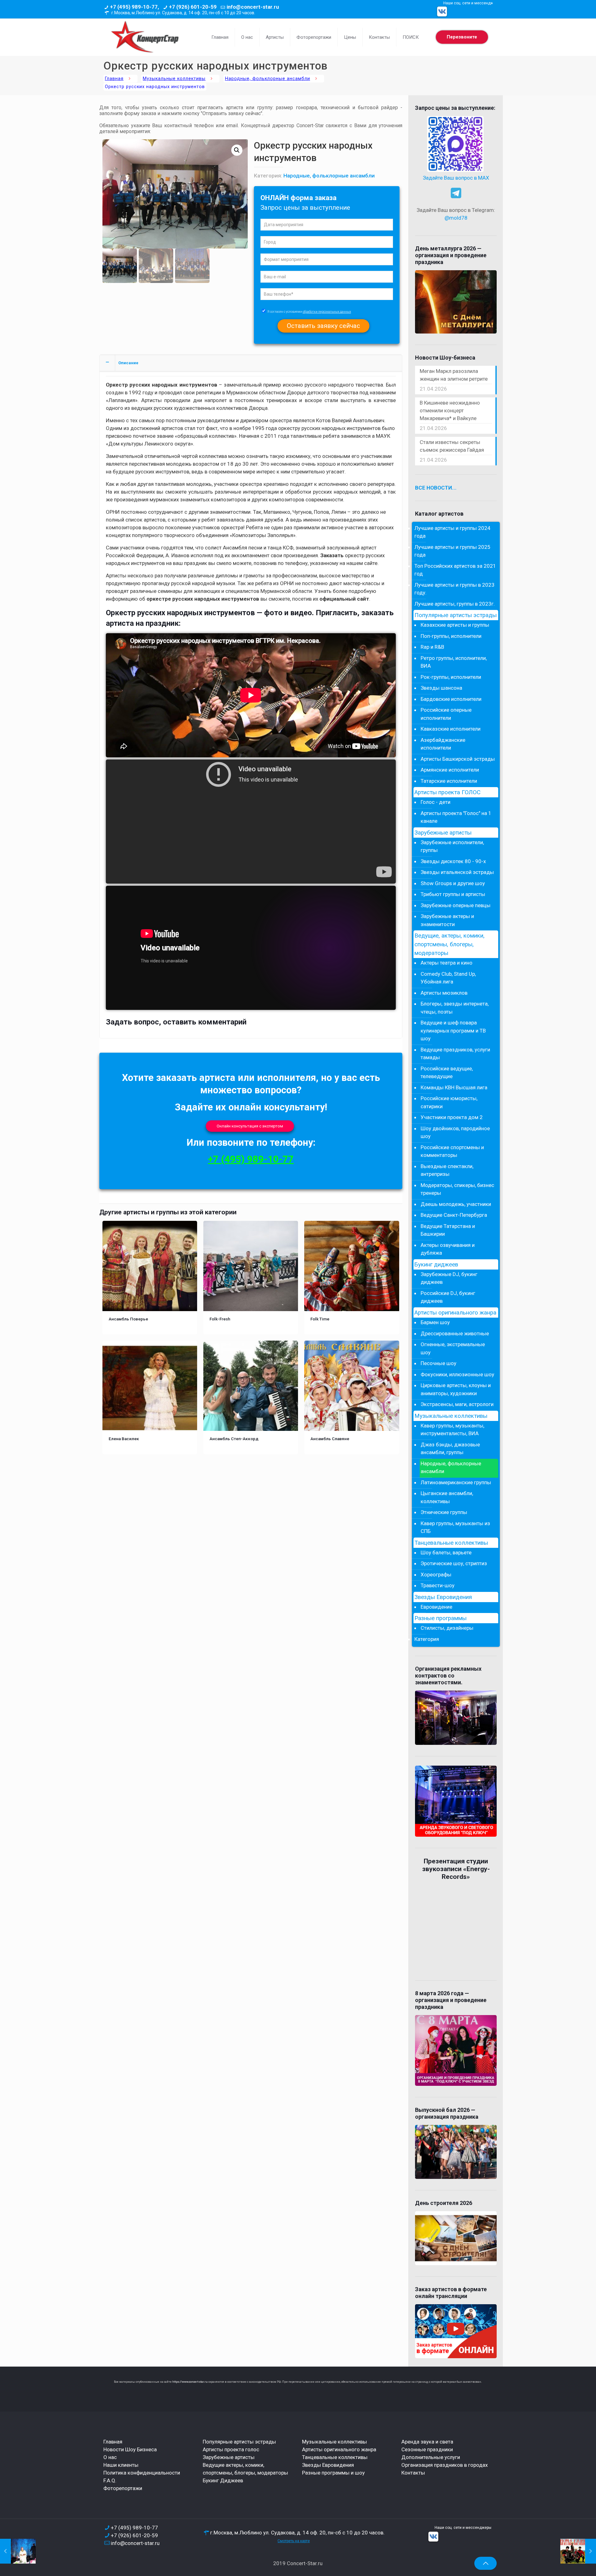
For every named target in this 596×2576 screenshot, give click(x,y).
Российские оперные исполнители (446, 714)
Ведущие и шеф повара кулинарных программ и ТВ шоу (453, 1030)
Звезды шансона (441, 688)
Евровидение (436, 1607)
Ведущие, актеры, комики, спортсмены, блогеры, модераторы (449, 944)
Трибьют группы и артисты (453, 894)
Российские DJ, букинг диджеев (448, 1297)
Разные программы (440, 1618)
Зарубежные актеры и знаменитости (447, 920)
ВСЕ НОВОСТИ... (436, 488)
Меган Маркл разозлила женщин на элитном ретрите (454, 375)
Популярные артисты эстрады (456, 615)
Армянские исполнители (450, 770)
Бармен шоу (435, 1322)
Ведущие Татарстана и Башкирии (448, 1230)
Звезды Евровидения (443, 1597)
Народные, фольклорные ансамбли (268, 79)
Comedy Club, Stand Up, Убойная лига (448, 978)
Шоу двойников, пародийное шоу (455, 1132)
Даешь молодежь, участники (456, 1204)
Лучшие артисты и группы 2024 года (452, 532)
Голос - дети (436, 802)
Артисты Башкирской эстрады (458, 759)
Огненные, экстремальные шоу (453, 1348)
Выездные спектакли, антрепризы (447, 1170)
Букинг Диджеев (223, 2480)
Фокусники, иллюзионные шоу (457, 1374)
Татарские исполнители (449, 781)
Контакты (413, 2473)
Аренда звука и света (427, 2442)
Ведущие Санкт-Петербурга (454, 1215)
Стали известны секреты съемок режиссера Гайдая (452, 446)
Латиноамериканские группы (456, 1482)
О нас (110, 2457)
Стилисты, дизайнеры (447, 1628)
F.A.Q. (110, 2480)
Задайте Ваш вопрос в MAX (456, 178)
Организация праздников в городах (445, 2465)
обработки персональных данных (327, 312)
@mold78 (456, 218)
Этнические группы (444, 1512)
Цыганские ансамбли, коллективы (447, 1497)
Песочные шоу (438, 1363)
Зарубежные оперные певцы (456, 905)
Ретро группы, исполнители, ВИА (454, 662)
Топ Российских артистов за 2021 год (455, 570)
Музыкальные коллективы (174, 79)
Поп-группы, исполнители (451, 636)
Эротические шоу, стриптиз (454, 1563)
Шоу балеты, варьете (446, 1552)
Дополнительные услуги (431, 2457)
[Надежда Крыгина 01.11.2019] (18, 2551)
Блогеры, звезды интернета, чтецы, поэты (455, 1008)
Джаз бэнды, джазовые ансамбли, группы (450, 1449)
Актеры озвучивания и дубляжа (448, 1249)
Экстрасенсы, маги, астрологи (457, 1404)
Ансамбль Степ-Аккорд (234, 1439)
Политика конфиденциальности (142, 2473)
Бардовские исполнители (451, 699)
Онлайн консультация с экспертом (250, 1126)
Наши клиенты (121, 2465)
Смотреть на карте (294, 2541)
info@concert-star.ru (253, 7)
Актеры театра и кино (447, 963)
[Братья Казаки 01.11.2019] (578, 2551)
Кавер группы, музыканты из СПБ (455, 1527)
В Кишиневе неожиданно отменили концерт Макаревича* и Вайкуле (450, 410)
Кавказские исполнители (451, 729)
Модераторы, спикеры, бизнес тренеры (457, 1189)
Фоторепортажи (123, 2488)
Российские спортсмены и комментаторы (452, 1151)
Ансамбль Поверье (128, 1319)
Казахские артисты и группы (455, 625)
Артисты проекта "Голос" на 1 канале (456, 817)
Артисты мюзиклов (444, 993)
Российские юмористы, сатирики (449, 1102)
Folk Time (320, 1319)
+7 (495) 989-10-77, (134, 7)
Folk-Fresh (220, 1319)
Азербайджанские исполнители (443, 744)
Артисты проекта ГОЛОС (447, 792)
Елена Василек (124, 1439)
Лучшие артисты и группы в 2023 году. (454, 589)
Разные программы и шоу (333, 2473)
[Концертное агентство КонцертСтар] (145, 37)
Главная (114, 79)
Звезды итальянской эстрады (457, 872)
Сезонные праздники (427, 2449)
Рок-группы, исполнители (451, 677)
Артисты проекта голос (231, 2449)
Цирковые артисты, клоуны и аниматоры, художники (456, 1389)
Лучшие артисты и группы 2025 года (452, 551)
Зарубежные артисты (443, 833)
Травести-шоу (438, 1585)
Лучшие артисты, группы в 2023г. (455, 604)
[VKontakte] (442, 11)
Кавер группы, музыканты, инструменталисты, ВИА (452, 1430)
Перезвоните (462, 37)
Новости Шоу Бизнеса (130, 2449)
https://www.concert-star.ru (190, 2382)
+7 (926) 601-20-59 (193, 7)
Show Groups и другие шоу (453, 883)
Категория (427, 1639)
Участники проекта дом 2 (452, 1117)
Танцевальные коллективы (451, 1543)
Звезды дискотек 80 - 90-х (453, 861)
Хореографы (436, 1575)
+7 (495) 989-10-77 (251, 1159)
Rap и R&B (432, 647)
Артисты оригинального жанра (455, 1313)
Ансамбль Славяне (330, 1439)
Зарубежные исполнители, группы (452, 846)
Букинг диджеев (436, 1265)
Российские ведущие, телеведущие (447, 1073)
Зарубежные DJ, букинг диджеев (449, 1278)
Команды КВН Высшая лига (454, 1087)
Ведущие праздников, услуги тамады (455, 1054)
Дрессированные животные (455, 1333)
